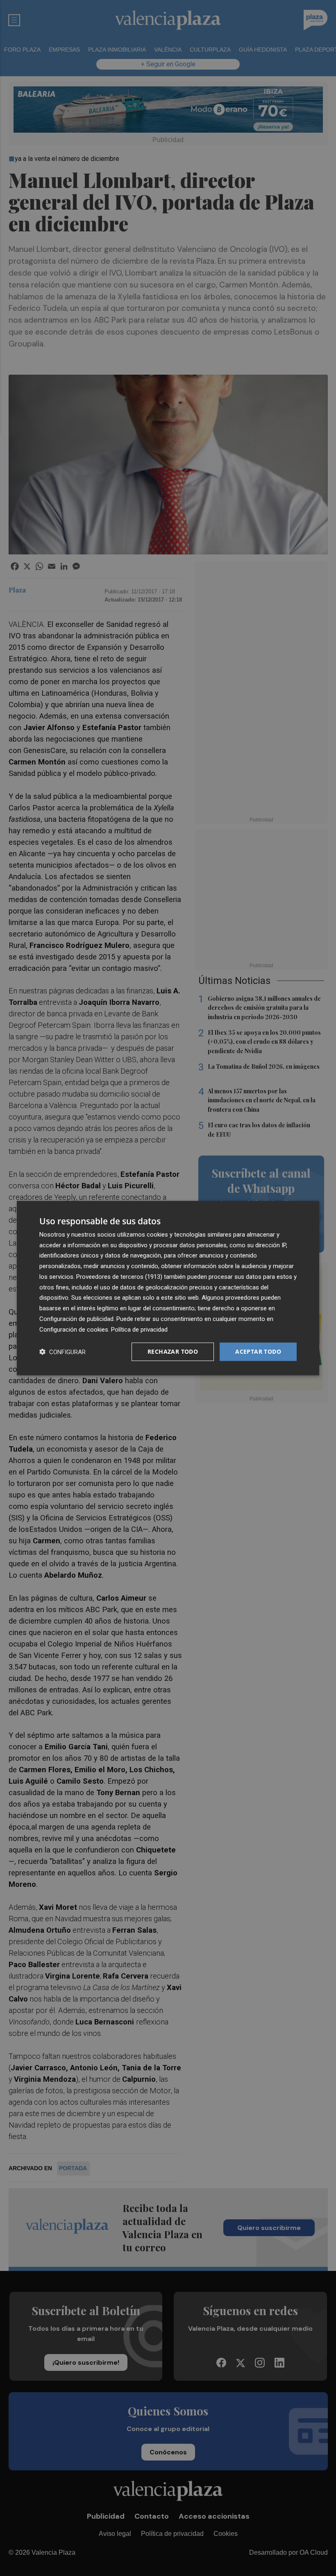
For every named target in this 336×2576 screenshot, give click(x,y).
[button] (62, 1352)
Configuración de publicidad (76, 1319)
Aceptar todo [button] (258, 1351)
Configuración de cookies (74, 1329)
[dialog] (168, 1288)
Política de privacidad (139, 1329)
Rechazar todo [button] (173, 1351)
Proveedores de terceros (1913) (119, 1277)
